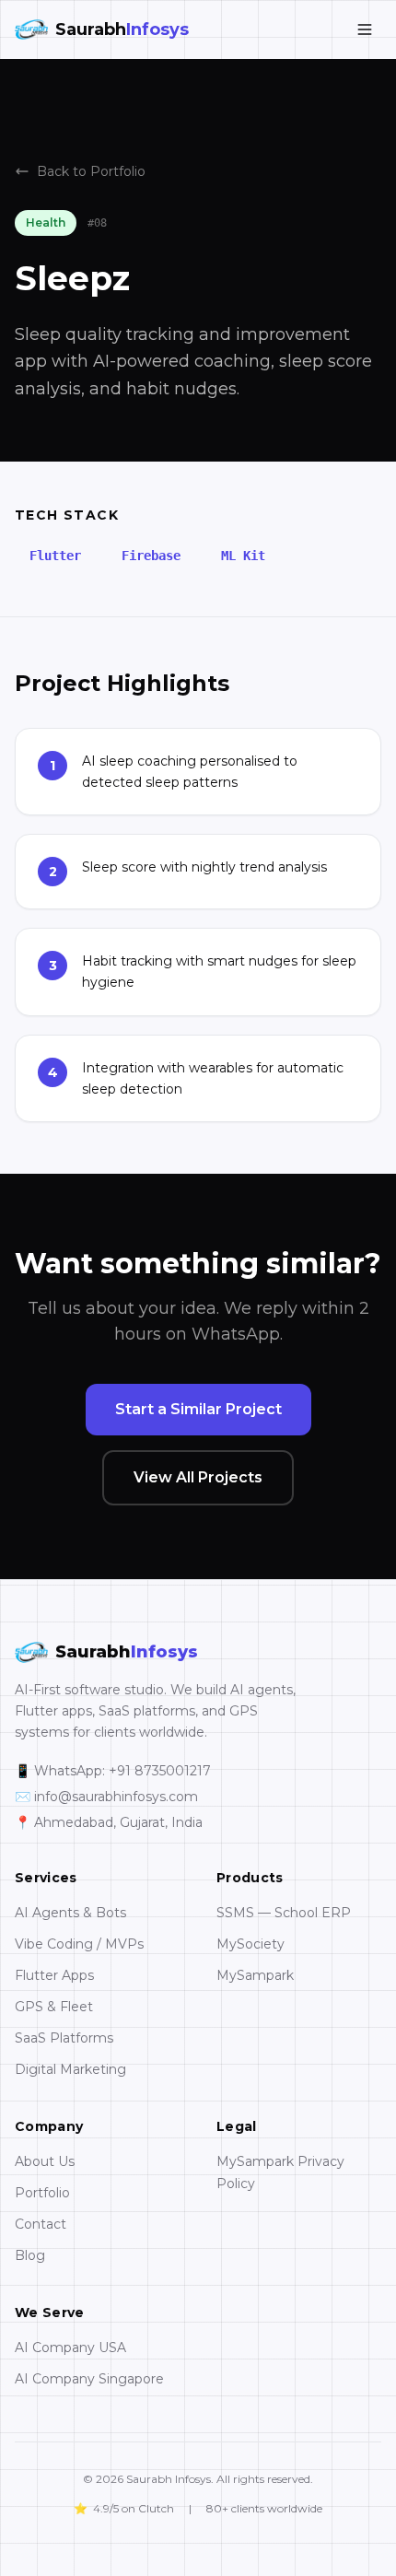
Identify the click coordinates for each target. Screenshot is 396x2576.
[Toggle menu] (365, 29)
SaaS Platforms (64, 2038)
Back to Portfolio (91, 171)
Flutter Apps (54, 1975)
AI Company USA (70, 2348)
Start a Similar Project (198, 1409)
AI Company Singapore (89, 2379)
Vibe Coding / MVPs (79, 1944)
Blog (30, 2255)
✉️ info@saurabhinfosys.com (106, 1797)
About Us (45, 2161)
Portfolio (42, 2193)
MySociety (250, 1944)
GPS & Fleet (54, 2007)
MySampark (255, 1975)
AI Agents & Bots (70, 1913)
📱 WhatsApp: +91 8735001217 (113, 1771)
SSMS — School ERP (284, 1913)
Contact (41, 2224)
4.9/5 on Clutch (124, 2508)
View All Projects (198, 1477)
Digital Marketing (70, 2069)
